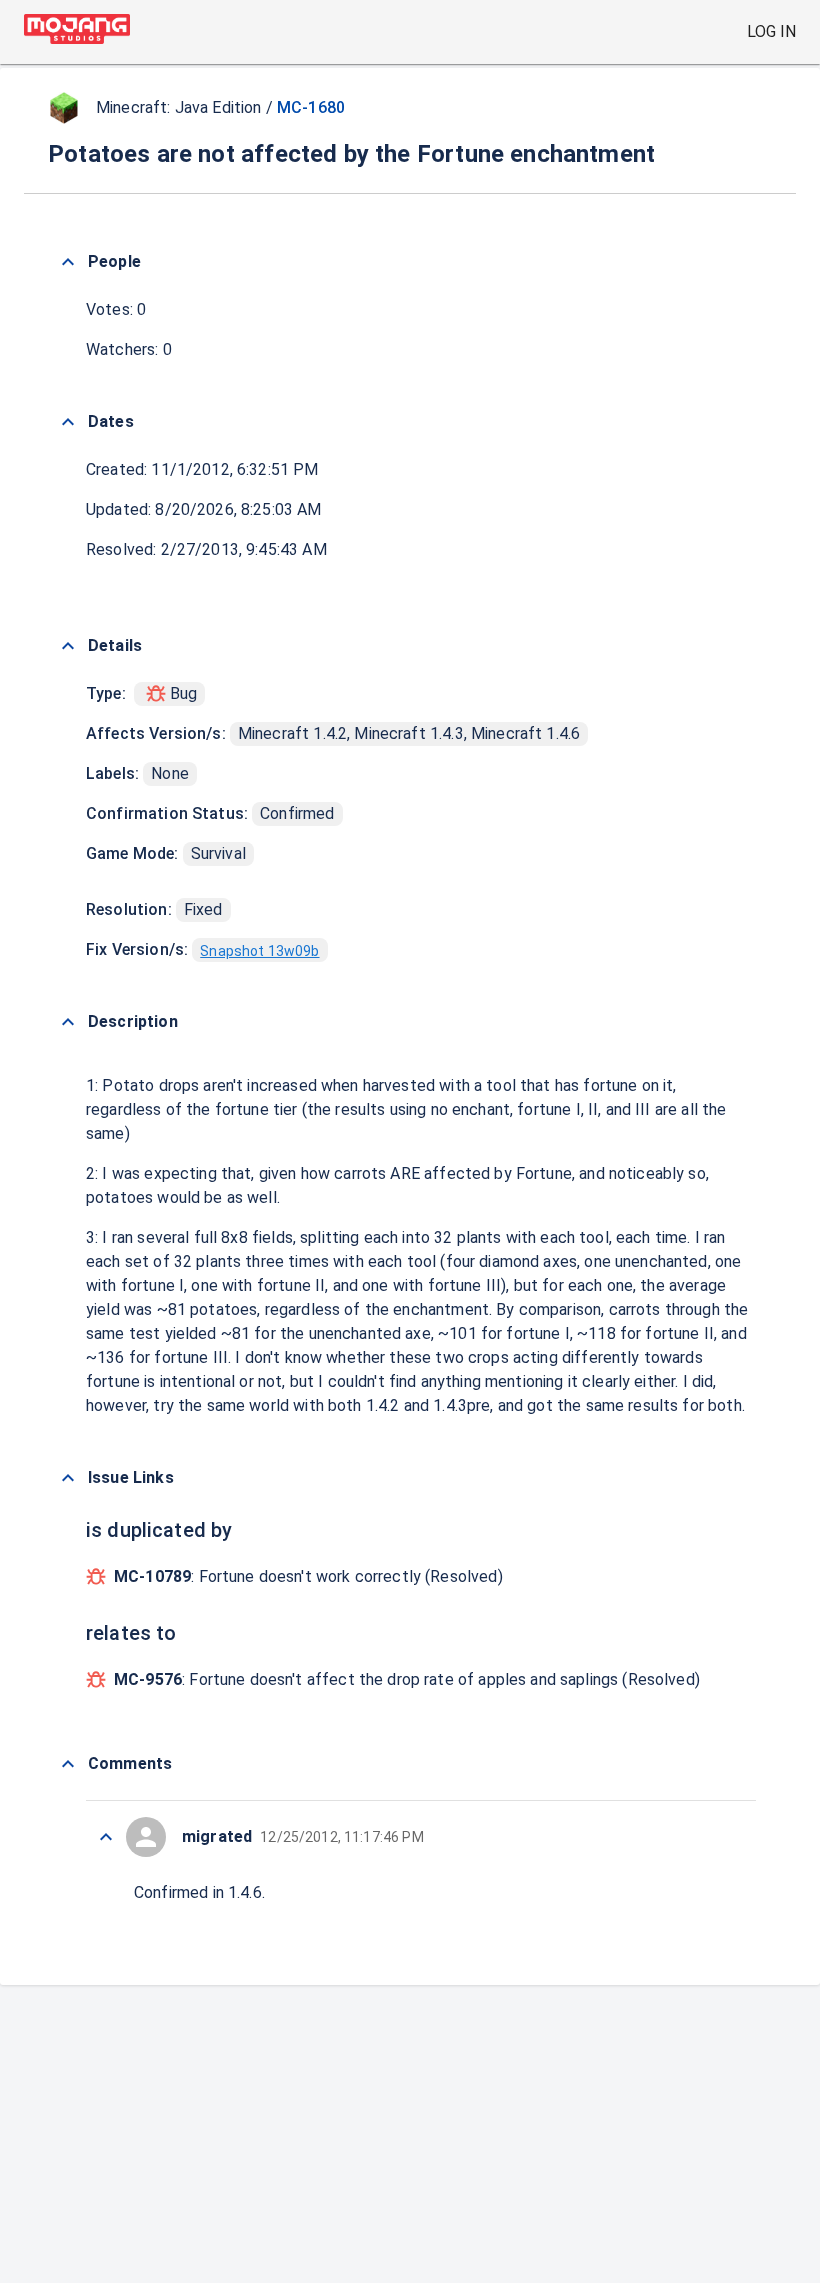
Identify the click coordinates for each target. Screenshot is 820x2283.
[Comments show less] (68, 1764)
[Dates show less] (68, 422)
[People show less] (68, 262)
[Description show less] (68, 1022)
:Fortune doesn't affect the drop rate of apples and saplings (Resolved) (407, 1679)
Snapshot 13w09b (259, 951)
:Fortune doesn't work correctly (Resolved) (308, 1576)
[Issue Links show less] (68, 1478)
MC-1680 (311, 107)
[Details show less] (68, 646)
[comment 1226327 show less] (106, 1837)
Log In (771, 31)
